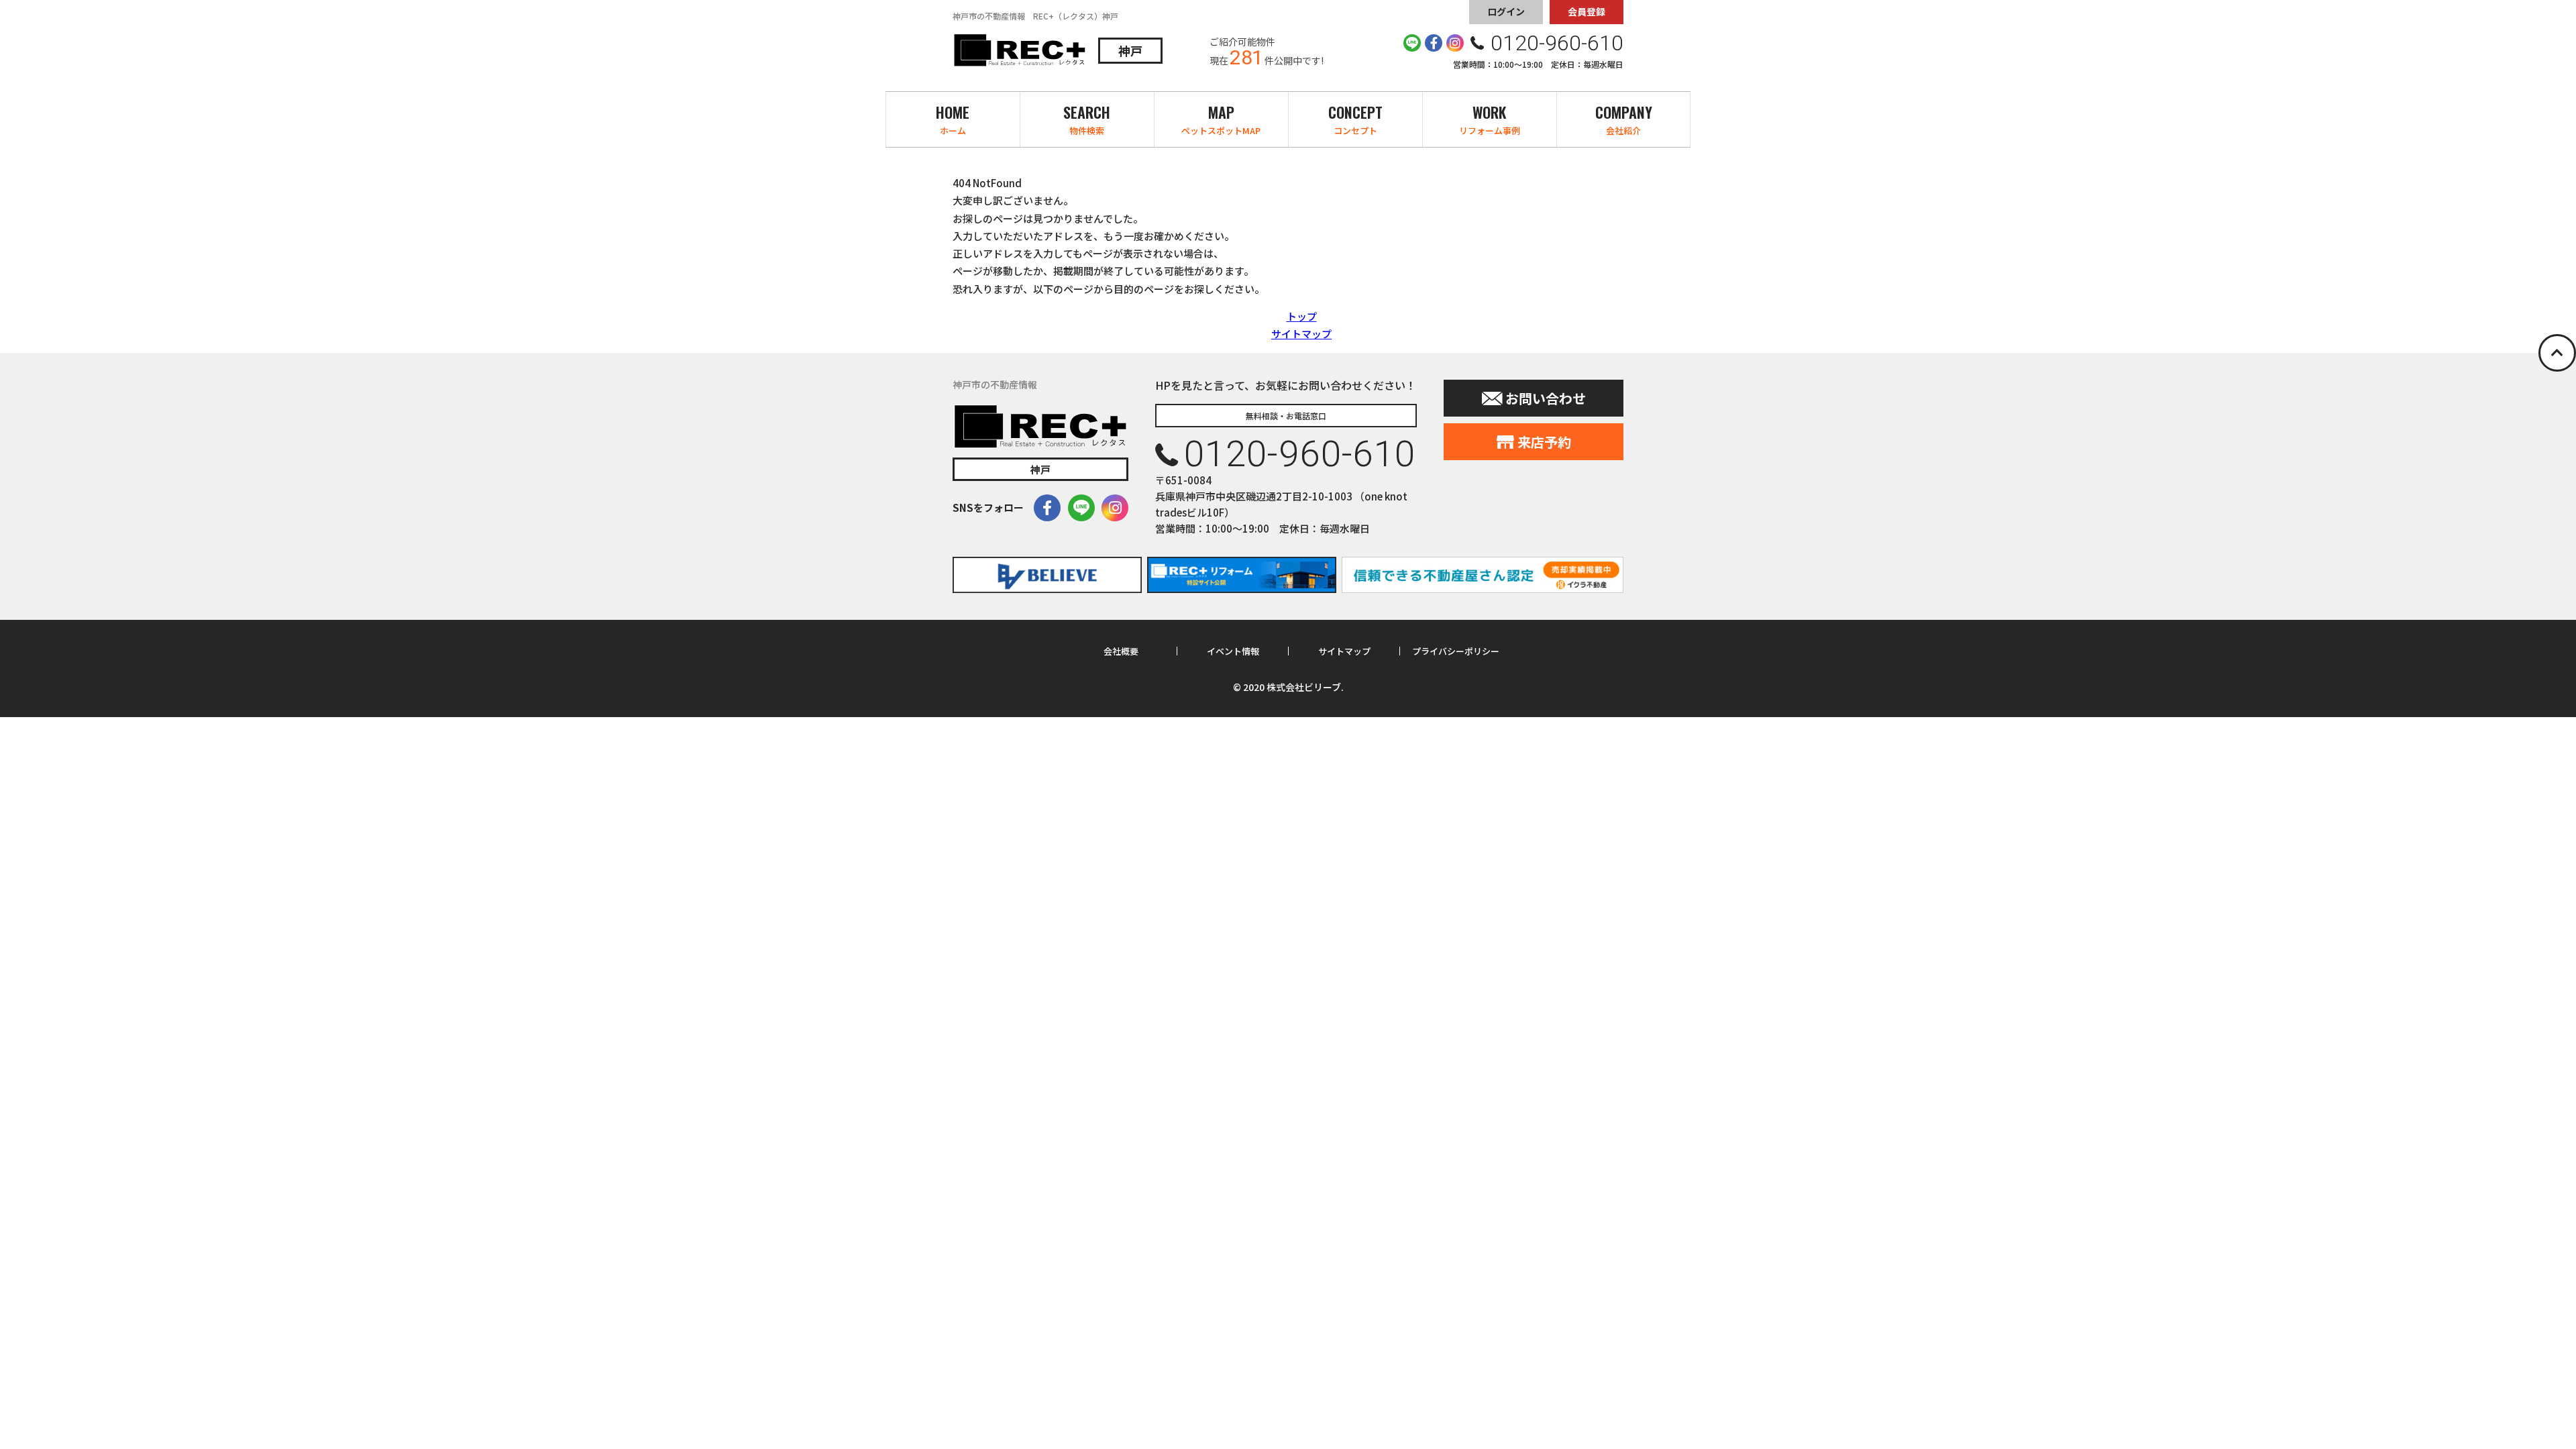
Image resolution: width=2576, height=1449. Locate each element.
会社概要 (1121, 651)
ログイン (1506, 11)
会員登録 (1587, 11)
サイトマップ (1301, 334)
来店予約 (1544, 442)
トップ (1302, 316)
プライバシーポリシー (1456, 651)
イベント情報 (1233, 651)
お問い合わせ (1546, 398)
